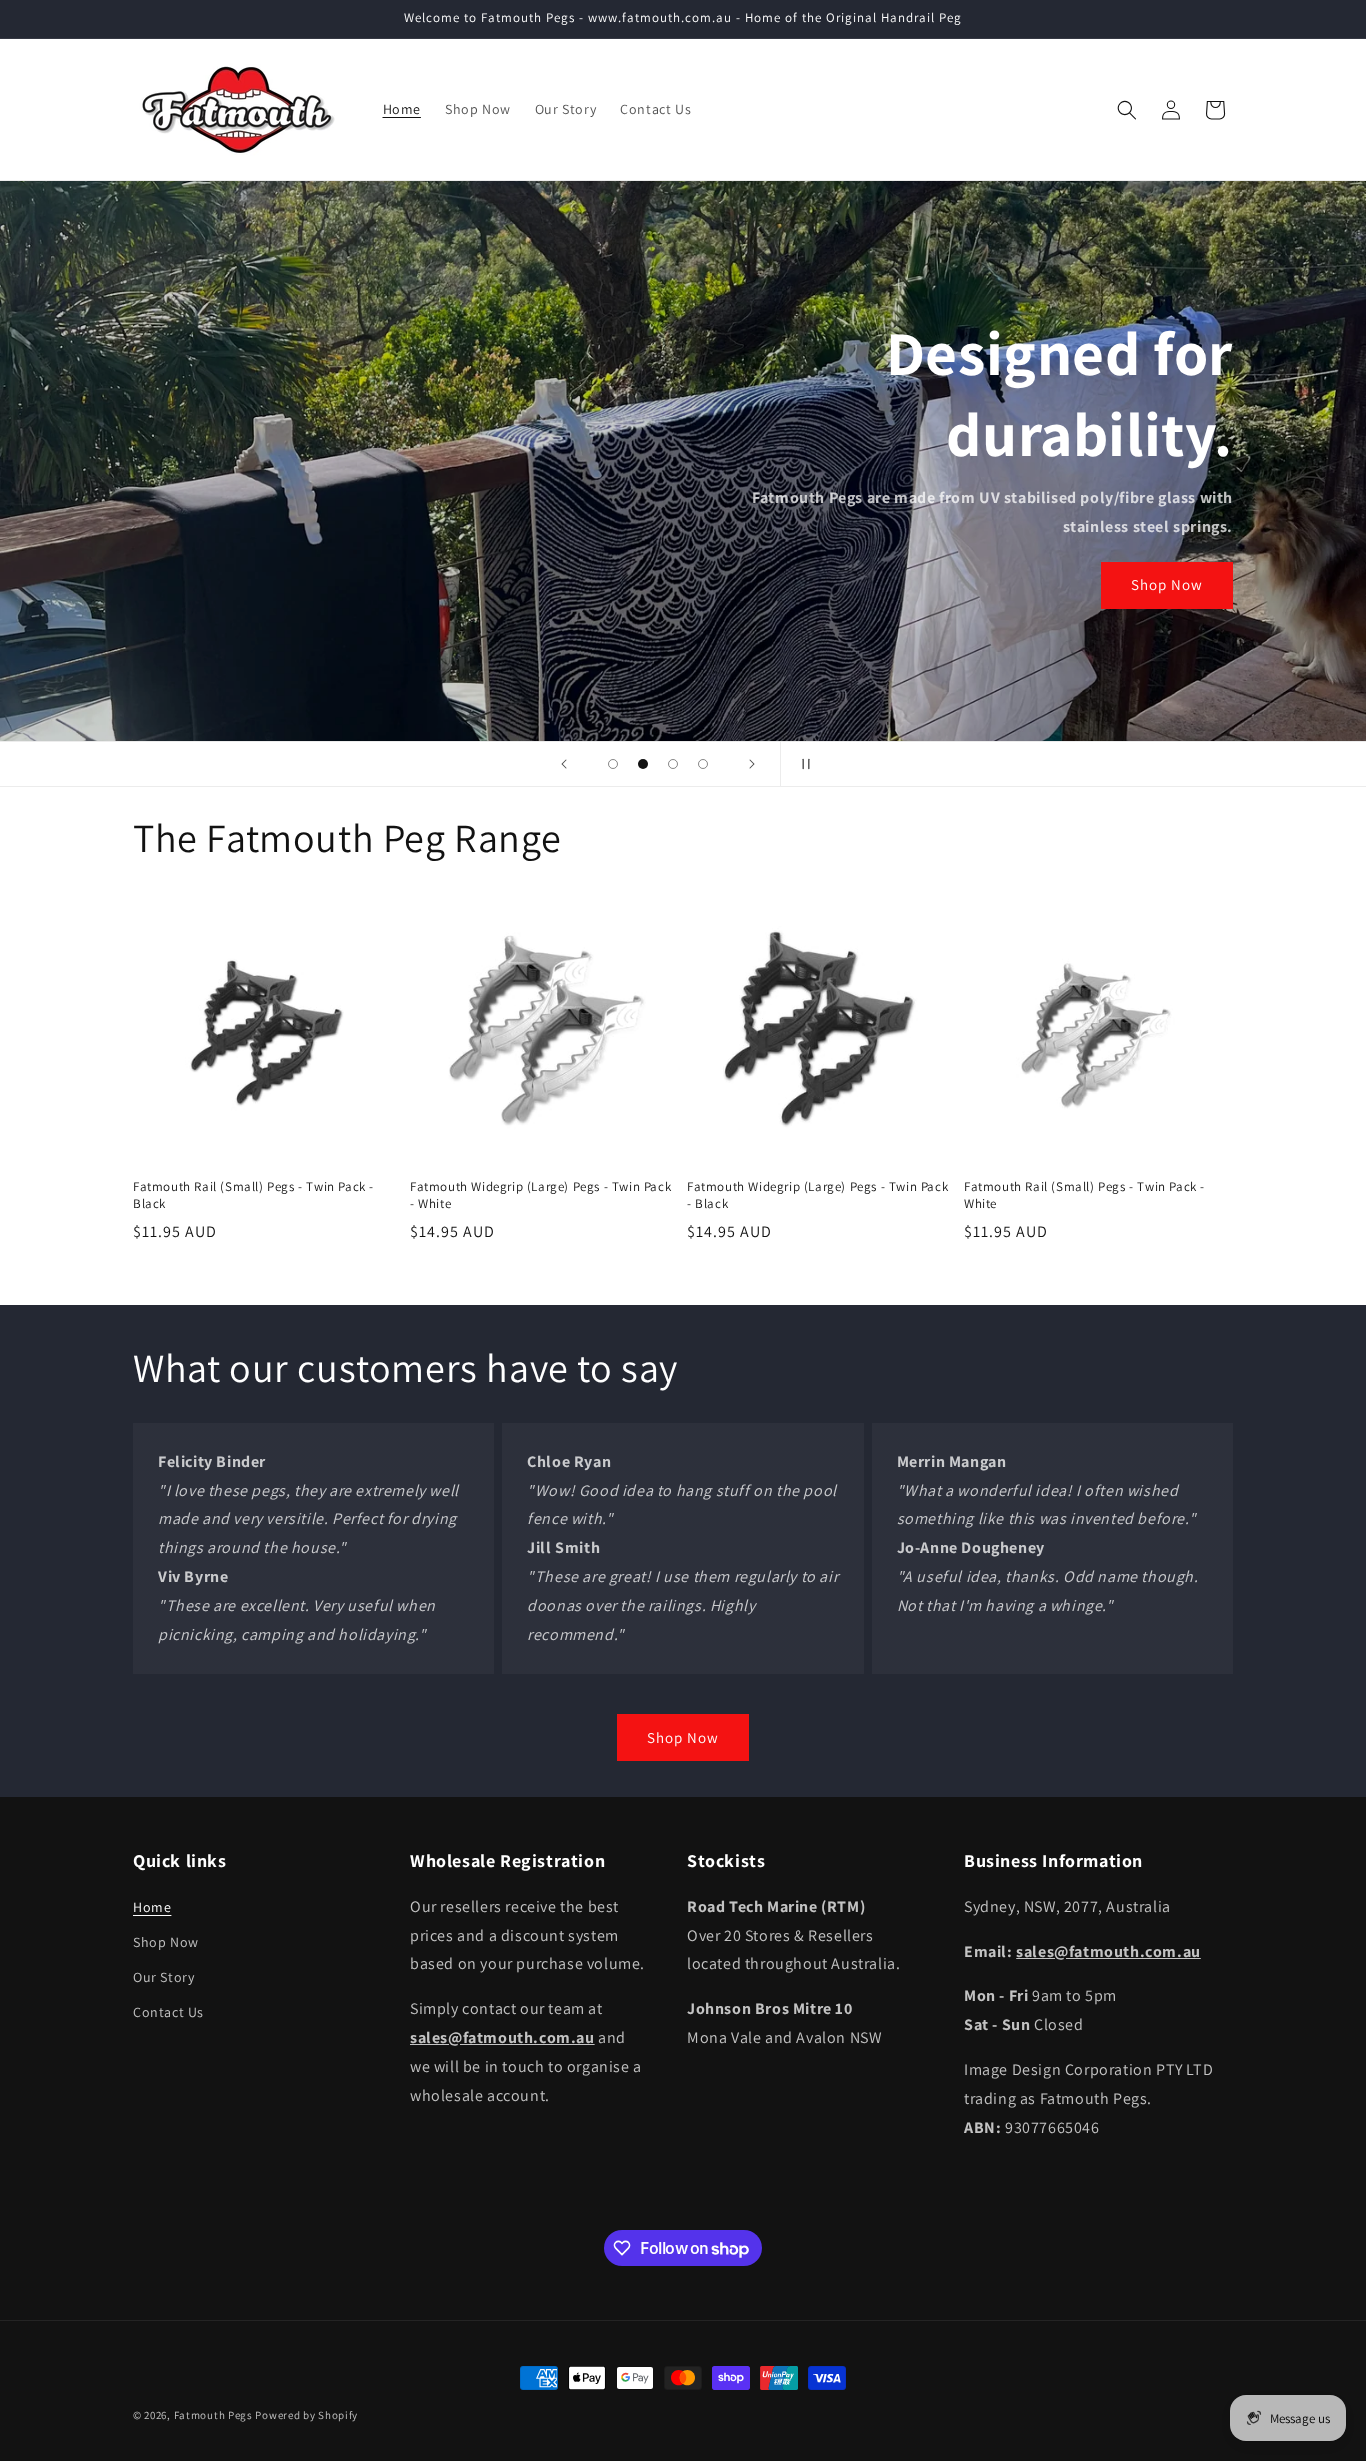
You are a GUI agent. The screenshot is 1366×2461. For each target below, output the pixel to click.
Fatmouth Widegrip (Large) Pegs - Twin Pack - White (540, 1195)
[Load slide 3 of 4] (673, 764)
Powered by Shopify (306, 2415)
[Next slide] (752, 764)
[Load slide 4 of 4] (703, 764)
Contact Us (168, 2012)
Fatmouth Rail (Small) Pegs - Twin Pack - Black (253, 1195)
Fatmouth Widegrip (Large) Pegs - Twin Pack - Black (817, 1195)
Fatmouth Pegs (213, 2415)
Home (152, 1907)
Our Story (163, 1977)
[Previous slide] (564, 764)
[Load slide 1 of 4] (613, 764)
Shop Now (1167, 584)
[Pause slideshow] (802, 764)
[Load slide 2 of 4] (643, 764)
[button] (1127, 110)
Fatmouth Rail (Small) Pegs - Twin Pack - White (1084, 1195)
